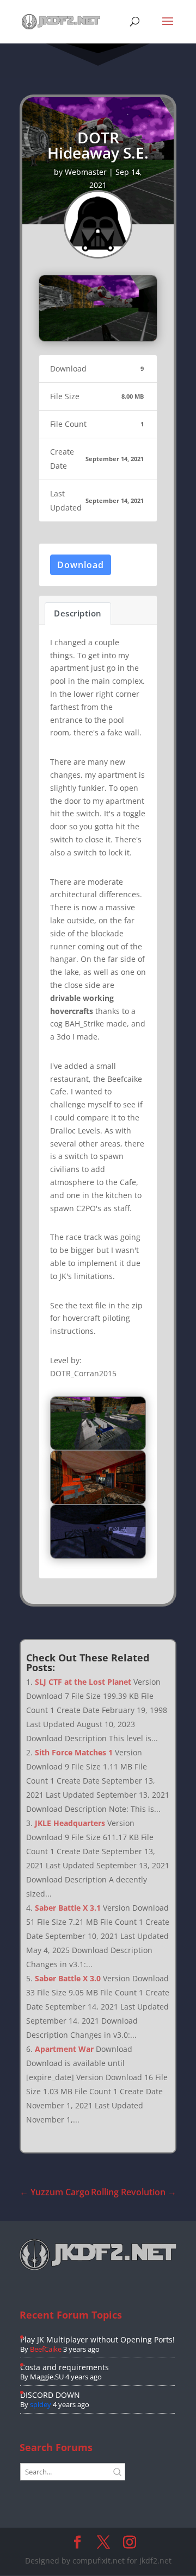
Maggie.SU (47, 2377)
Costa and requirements (65, 2367)
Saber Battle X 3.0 (68, 1978)
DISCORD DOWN (50, 2395)
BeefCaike (46, 2349)
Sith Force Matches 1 (74, 1752)
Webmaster (86, 172)
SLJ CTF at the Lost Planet (83, 1682)
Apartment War (64, 2049)
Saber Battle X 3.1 (68, 1908)
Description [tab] (78, 613)
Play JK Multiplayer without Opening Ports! (97, 2339)
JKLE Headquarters (70, 1823)
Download (81, 565)
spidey (41, 2404)
